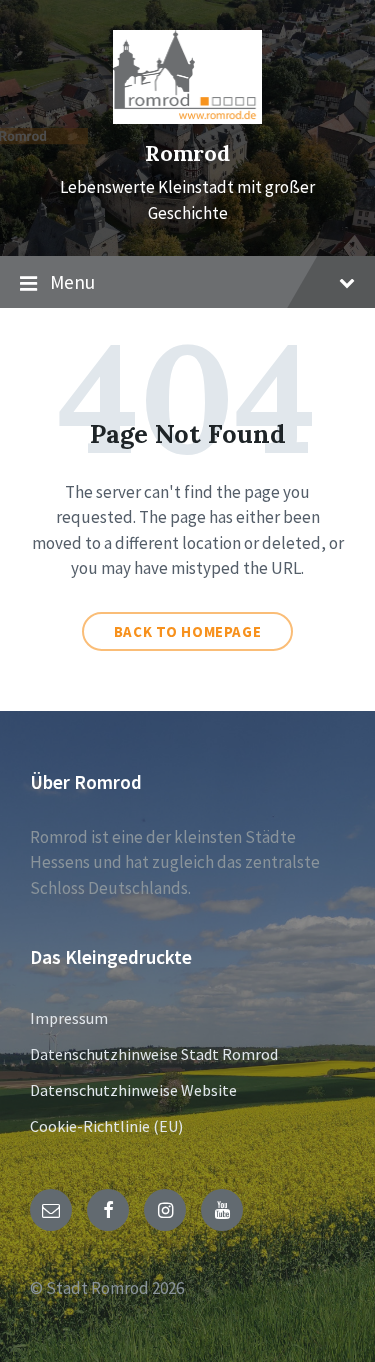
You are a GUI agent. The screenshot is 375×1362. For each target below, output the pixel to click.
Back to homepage (188, 631)
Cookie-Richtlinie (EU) (106, 1126)
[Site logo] (188, 118)
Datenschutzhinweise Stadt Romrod (154, 1054)
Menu (72, 282)
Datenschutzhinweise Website (133, 1090)
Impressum (69, 1018)
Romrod (187, 153)
